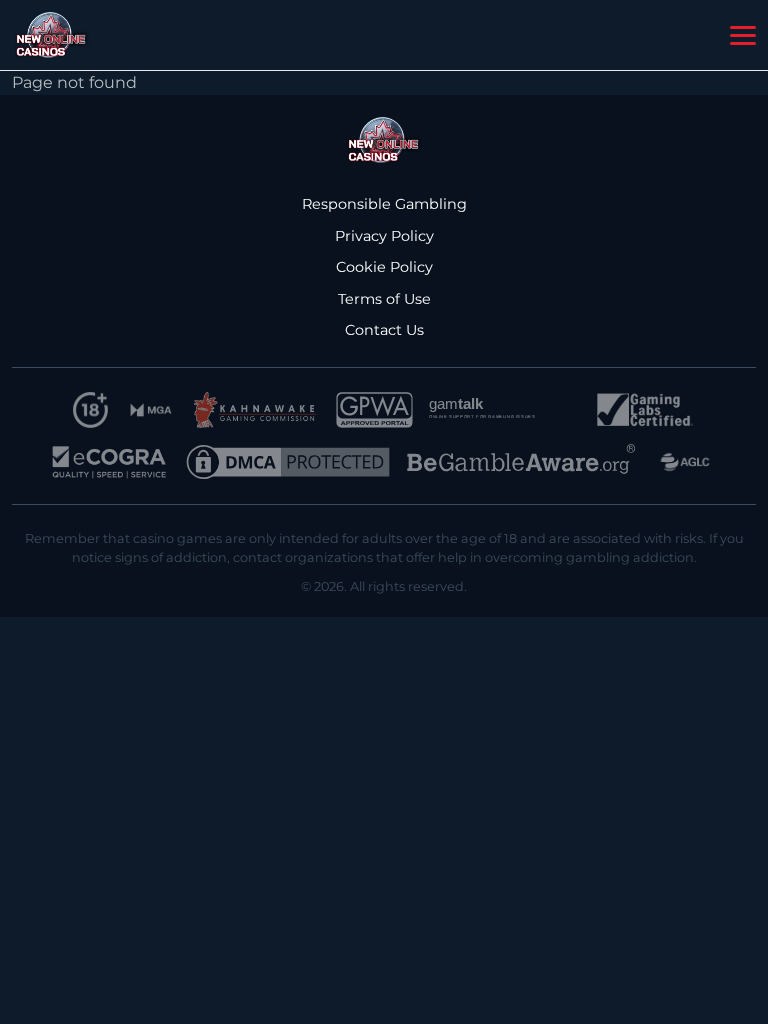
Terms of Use (384, 299)
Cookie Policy (384, 267)
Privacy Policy (384, 236)
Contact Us (384, 330)
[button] (743, 36)
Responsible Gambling (384, 204)
